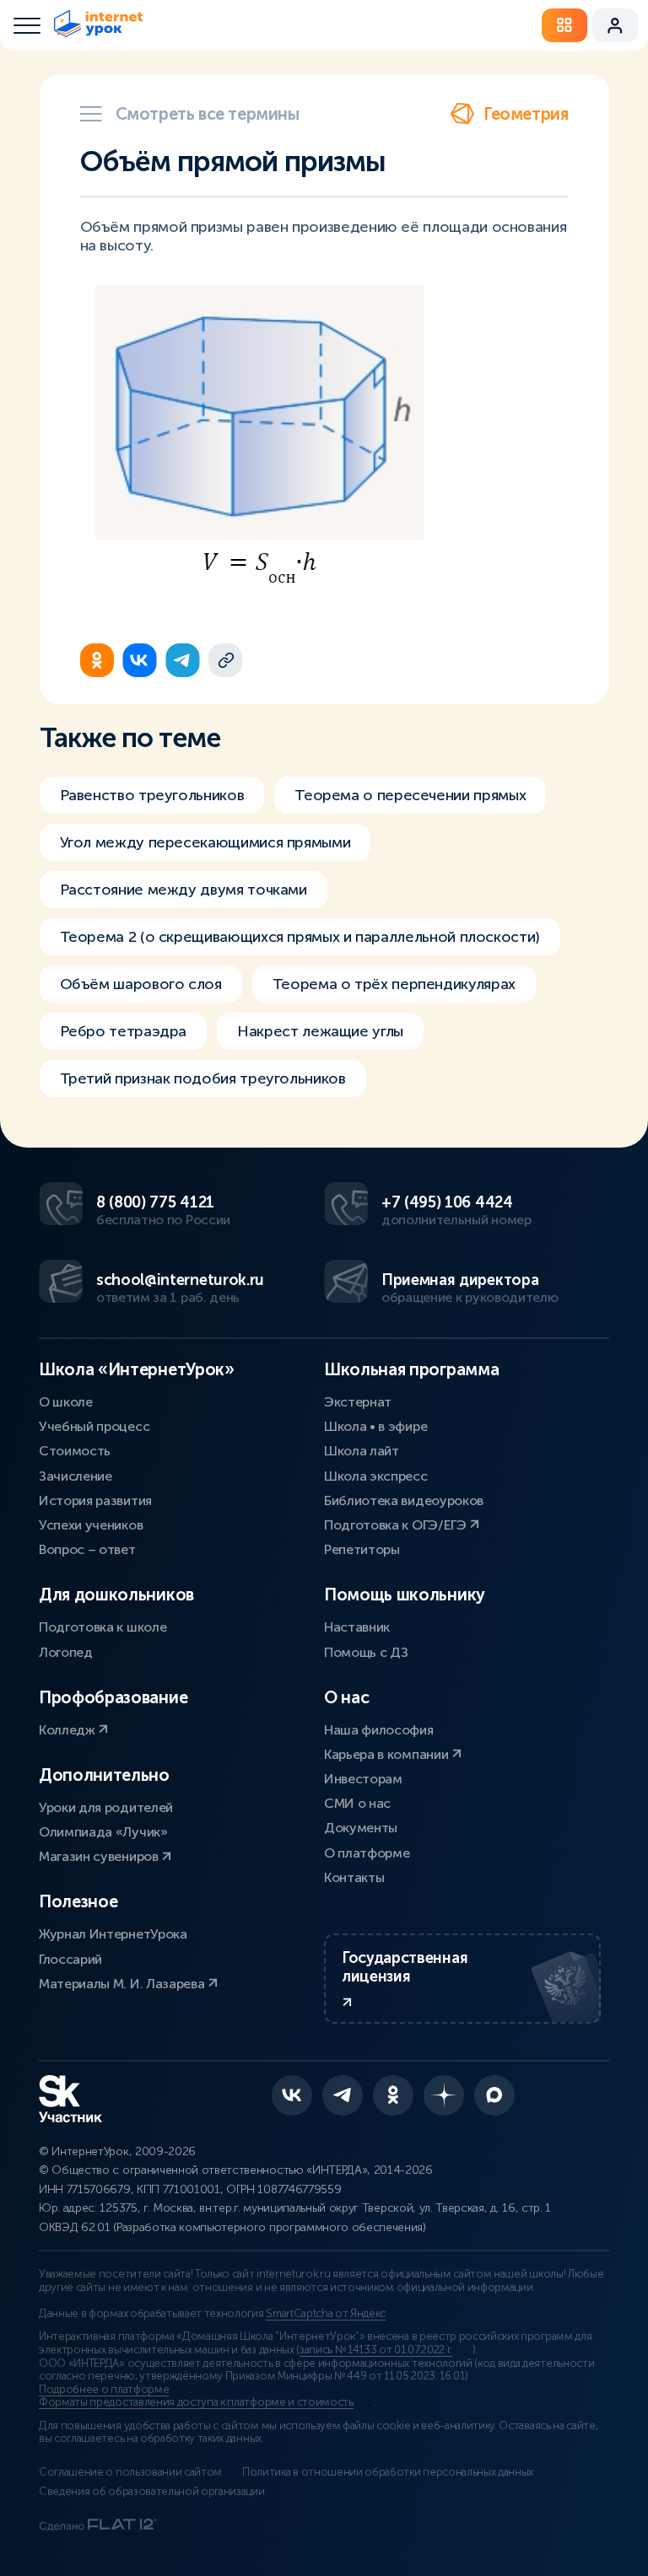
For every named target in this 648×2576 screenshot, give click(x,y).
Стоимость (75, 1451)
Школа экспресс (376, 1476)
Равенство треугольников (152, 795)
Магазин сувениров (100, 1856)
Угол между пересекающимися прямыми (205, 842)
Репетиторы (362, 1549)
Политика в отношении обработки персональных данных (388, 2472)
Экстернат (358, 1402)
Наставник (357, 1627)
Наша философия (379, 1730)
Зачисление (76, 1476)
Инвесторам (363, 1779)
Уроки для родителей (106, 1807)
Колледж (68, 1730)
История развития (95, 1500)
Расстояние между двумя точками (184, 890)
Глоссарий (70, 1959)
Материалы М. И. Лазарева (123, 1984)
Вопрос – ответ (87, 1549)
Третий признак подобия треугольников (203, 1078)
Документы (361, 1828)
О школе (66, 1402)
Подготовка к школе (103, 1627)
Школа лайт (362, 1451)
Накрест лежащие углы (320, 1031)
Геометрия (526, 114)
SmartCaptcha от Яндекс (326, 2314)
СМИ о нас (357, 1803)
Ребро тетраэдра (124, 1031)
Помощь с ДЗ (366, 1652)
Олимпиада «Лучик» (103, 1832)
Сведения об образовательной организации (152, 2492)
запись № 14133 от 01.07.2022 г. (376, 2350)
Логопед (66, 1652)
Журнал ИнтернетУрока (113, 1934)
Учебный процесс (94, 1426)
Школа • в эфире (375, 1426)
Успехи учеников (91, 1525)
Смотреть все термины (208, 114)
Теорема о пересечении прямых (410, 795)
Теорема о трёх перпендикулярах (394, 984)
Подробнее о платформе (104, 2390)
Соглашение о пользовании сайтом (130, 2472)
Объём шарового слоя (141, 984)
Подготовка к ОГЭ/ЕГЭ (397, 1525)
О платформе (367, 1853)
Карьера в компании (388, 1754)
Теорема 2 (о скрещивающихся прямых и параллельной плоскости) (300, 937)
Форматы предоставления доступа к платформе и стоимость (196, 2402)
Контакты (354, 1877)
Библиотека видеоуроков (404, 1500)
